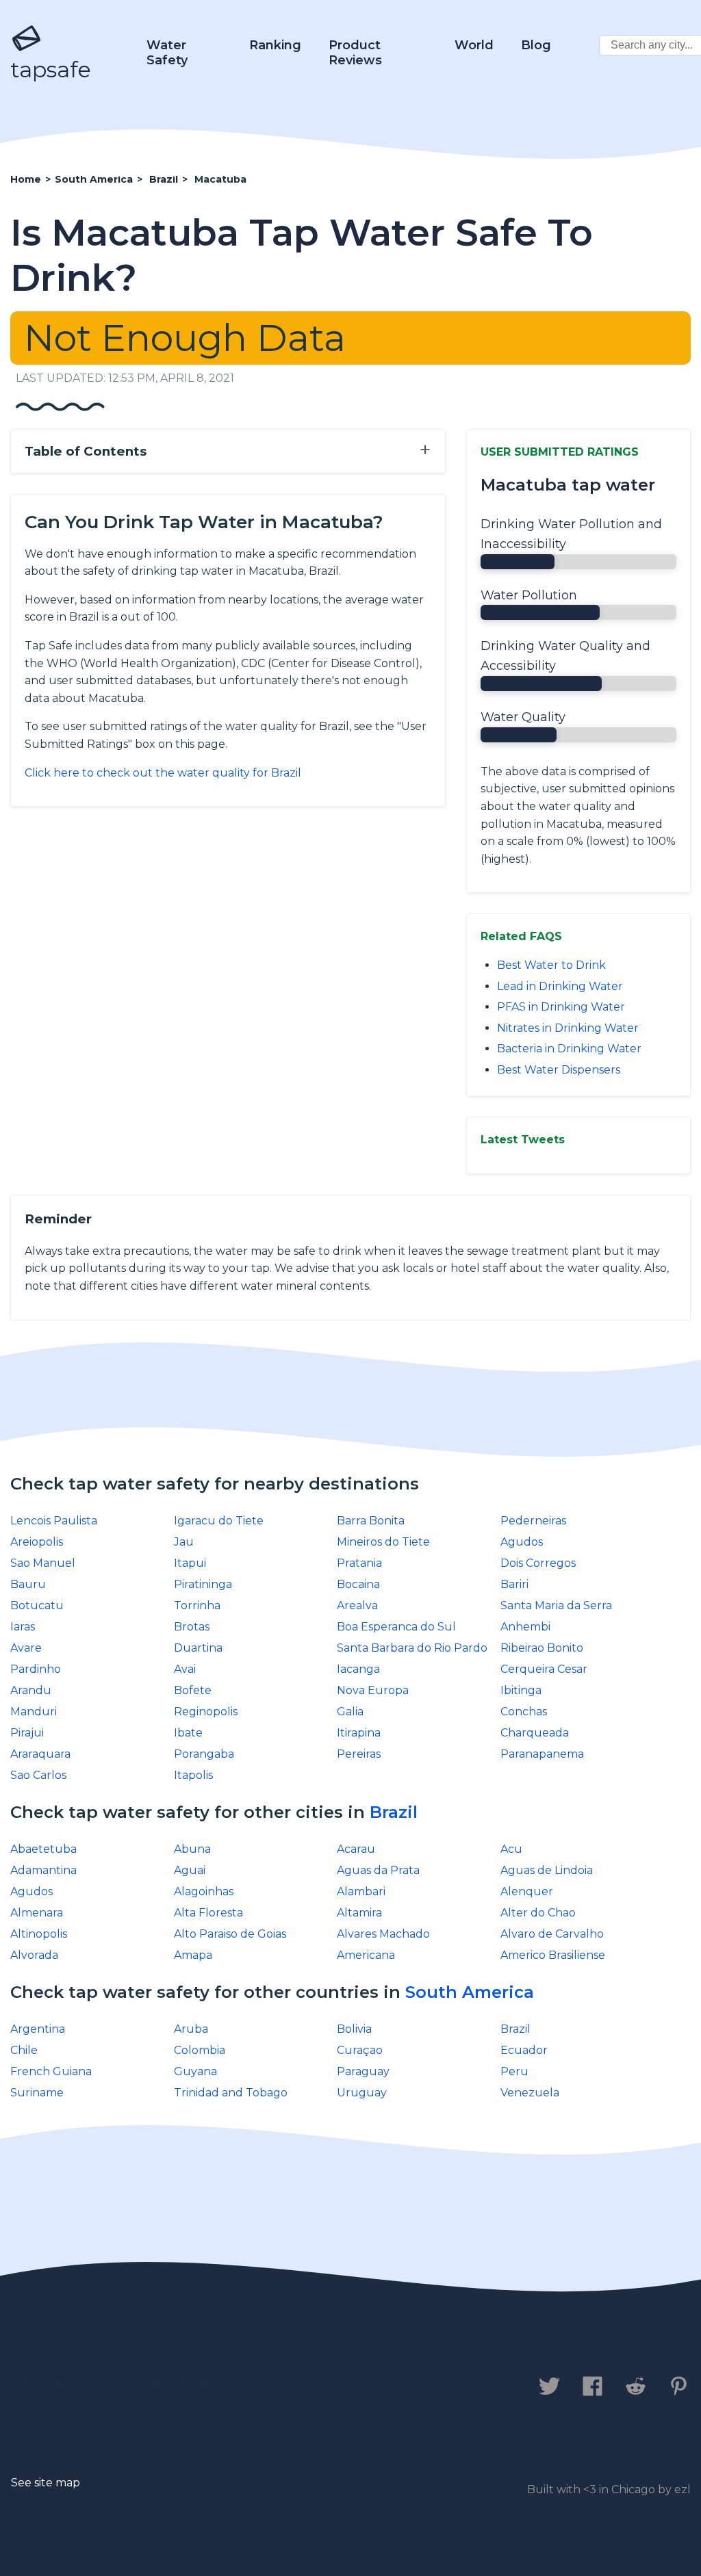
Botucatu (37, 1605)
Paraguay (363, 2071)
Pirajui (27, 1733)
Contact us (50, 2387)
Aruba (191, 2029)
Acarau (356, 1849)
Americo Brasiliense (553, 1955)
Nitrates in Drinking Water (568, 1028)
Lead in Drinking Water (560, 986)
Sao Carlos (38, 1775)
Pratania (359, 1563)
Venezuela (530, 2093)
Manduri (34, 1712)
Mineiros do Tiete (383, 1542)
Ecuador (524, 2050)
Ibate (188, 1733)
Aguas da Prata (378, 1870)
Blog (536, 45)
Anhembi (525, 1627)
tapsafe (51, 69)
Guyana (195, 2071)
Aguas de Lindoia (547, 1870)
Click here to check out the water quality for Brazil (163, 773)
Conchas (524, 1712)
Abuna (192, 1849)
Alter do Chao (538, 1913)
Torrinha (197, 1605)
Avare (26, 1648)
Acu (511, 1849)
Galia (350, 1712)
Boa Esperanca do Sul (396, 1627)
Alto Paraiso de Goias (230, 1934)
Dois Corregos (538, 1563)
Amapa (193, 1955)
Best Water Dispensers (559, 1070)
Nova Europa (373, 1690)
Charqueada (535, 1733)
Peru (514, 2071)
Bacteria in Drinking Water (569, 1049)
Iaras (23, 1627)
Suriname (37, 2093)
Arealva (357, 1605)
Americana (366, 1955)
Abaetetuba (43, 1849)
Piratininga (203, 1584)
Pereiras (359, 1754)
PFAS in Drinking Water (561, 1007)
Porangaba (204, 1754)
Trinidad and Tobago (231, 2093)
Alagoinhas (204, 1891)
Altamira (359, 1913)
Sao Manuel (43, 1563)
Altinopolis (39, 1934)
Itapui (190, 1563)
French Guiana (51, 2071)
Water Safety (167, 53)
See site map (46, 2483)
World (474, 45)
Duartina (198, 1648)
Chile (24, 2050)
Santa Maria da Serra (556, 1605)
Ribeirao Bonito (542, 1648)
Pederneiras (533, 1521)
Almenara (37, 1913)
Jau (184, 1542)
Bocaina (358, 1584)
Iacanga (358, 1669)
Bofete (193, 1690)
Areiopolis (37, 1542)
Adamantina (43, 1870)
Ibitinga (521, 1690)
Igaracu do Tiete (219, 1521)
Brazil (394, 1812)
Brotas (192, 1627)
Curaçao (360, 2050)
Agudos (522, 1542)
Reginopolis (206, 1712)
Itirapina (359, 1733)
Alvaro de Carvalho (552, 1934)
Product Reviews (355, 53)
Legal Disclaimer (297, 2387)
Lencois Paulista (54, 1521)
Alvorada (34, 1955)
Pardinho (36, 1669)
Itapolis (193, 1775)
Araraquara (40, 1754)
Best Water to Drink (551, 965)
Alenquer (527, 1891)
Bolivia (354, 2029)
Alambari (361, 1891)
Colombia (200, 2050)
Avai (185, 1669)
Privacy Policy (163, 2387)
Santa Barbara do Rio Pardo (412, 1648)
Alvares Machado (383, 1934)
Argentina (38, 2029)
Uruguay (362, 2093)
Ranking (275, 45)
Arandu (31, 1690)
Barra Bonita (371, 1521)
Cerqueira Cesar (544, 1669)
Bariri (514, 1584)
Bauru (28, 1584)
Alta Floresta (208, 1913)
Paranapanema (542, 1754)
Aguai (190, 1870)
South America (470, 1992)
